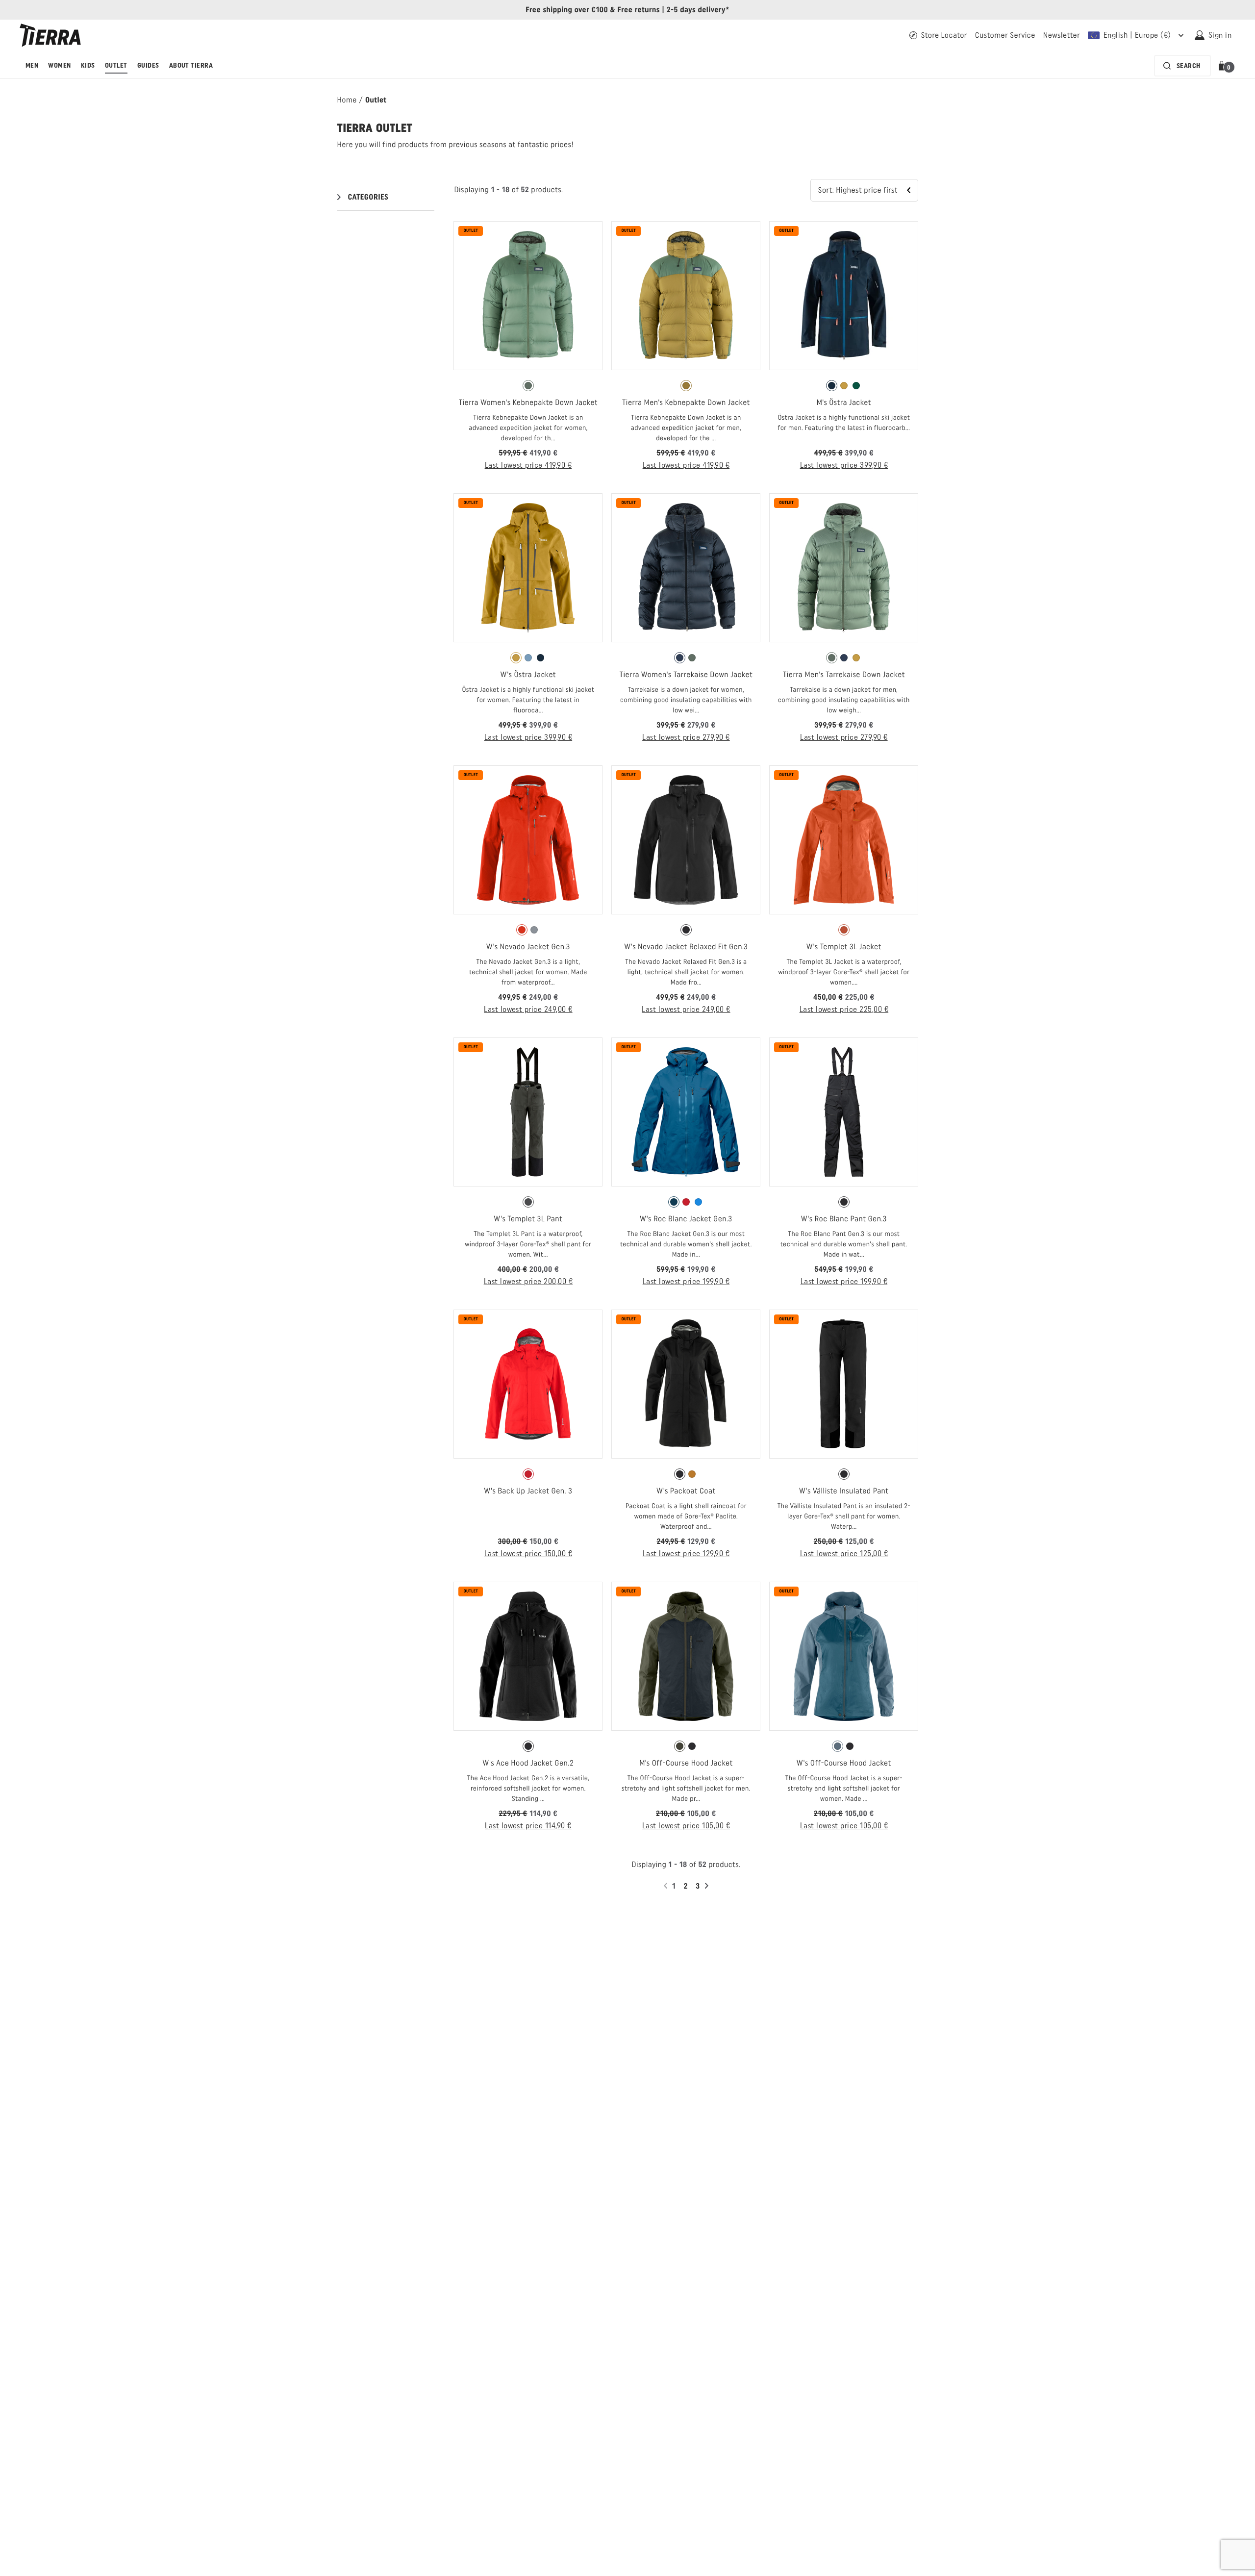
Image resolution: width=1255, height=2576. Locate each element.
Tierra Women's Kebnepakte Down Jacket (528, 402)
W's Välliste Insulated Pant (844, 1491)
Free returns (638, 10)
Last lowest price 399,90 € (844, 465)
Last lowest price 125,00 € (844, 1553)
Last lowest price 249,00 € (528, 1009)
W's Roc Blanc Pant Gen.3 (844, 1219)
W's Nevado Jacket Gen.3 (528, 947)
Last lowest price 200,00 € (528, 1281)
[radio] (528, 386)
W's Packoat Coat (686, 1491)
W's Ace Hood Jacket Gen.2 (528, 1763)
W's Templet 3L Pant (528, 1219)
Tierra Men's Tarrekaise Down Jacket (844, 674)
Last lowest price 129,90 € (686, 1553)
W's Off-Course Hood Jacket (844, 1763)
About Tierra (191, 65)
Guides (148, 65)
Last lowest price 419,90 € (528, 465)
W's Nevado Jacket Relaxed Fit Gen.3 (686, 947)
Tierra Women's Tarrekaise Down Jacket (686, 674)
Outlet (116, 65)
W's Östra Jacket (528, 674)
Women (59, 65)
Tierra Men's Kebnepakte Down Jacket (686, 402)
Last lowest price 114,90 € (528, 1826)
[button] (1223, 66)
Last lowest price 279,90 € (686, 737)
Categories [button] (368, 197)
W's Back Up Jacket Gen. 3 (528, 1491)
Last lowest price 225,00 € (844, 1009)
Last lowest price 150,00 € (528, 1553)
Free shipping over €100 (567, 10)
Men (32, 65)
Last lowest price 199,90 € (686, 1281)
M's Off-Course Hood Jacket (686, 1763)
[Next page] (708, 1886)
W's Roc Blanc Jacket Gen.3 (686, 1219)
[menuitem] (32, 66)
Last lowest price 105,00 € (686, 1826)
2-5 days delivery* (698, 10)
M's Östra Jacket (844, 402)
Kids (88, 65)
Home (347, 100)
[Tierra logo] (50, 35)
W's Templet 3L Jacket (844, 947)
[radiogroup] (528, 386)
